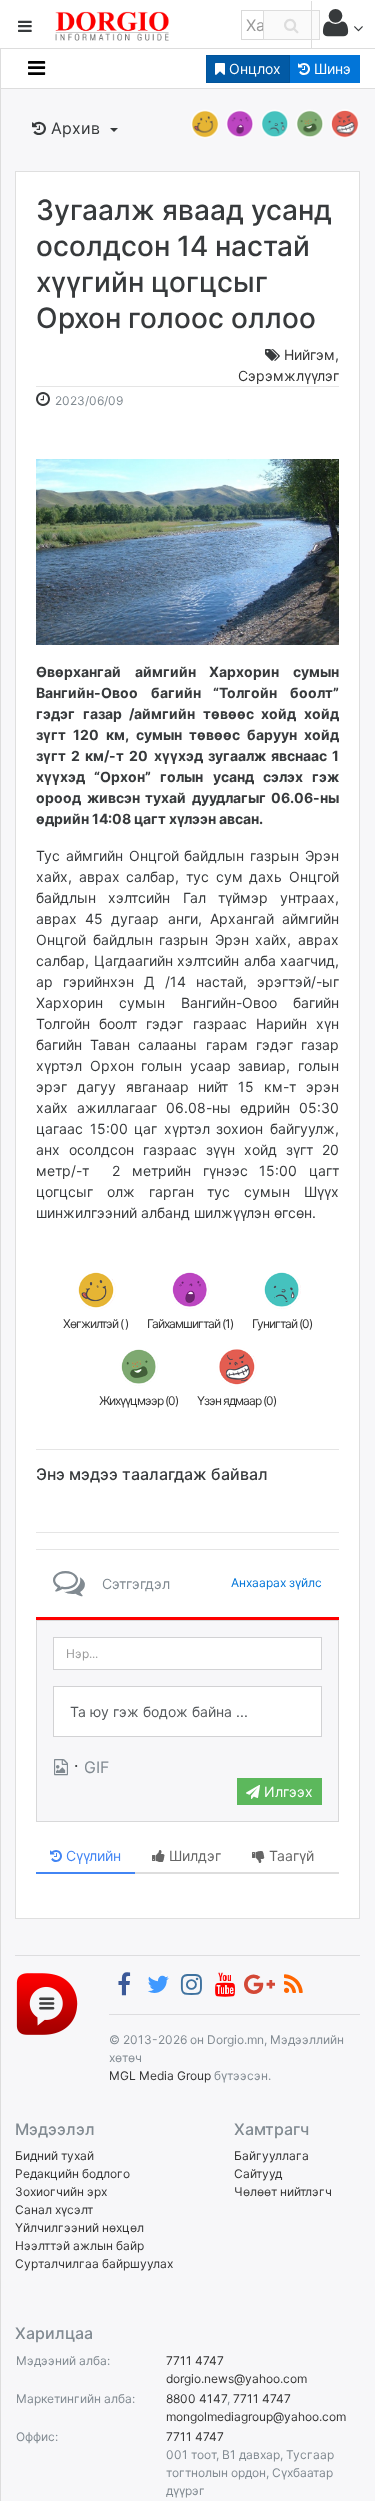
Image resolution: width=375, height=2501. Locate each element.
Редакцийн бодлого (72, 2173)
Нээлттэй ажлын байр (79, 2245)
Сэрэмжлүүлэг (288, 375)
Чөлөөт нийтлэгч (283, 2191)
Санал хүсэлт (54, 2209)
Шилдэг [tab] (193, 1855)
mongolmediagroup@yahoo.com (256, 2416)
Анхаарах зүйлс (276, 1582)
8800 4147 (196, 2398)
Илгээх (286, 1791)
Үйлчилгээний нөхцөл (79, 2227)
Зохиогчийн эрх (61, 2191)
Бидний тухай (54, 2155)
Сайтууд (258, 2173)
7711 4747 (195, 2360)
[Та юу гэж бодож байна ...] (187, 1712)
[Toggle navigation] (36, 68)
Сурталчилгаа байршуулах (94, 2263)
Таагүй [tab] (289, 1855)
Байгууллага (271, 2155)
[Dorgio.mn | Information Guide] (47, 2003)
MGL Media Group (160, 2075)
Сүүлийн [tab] (91, 1855)
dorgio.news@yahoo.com (236, 2378)
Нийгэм (309, 354)
